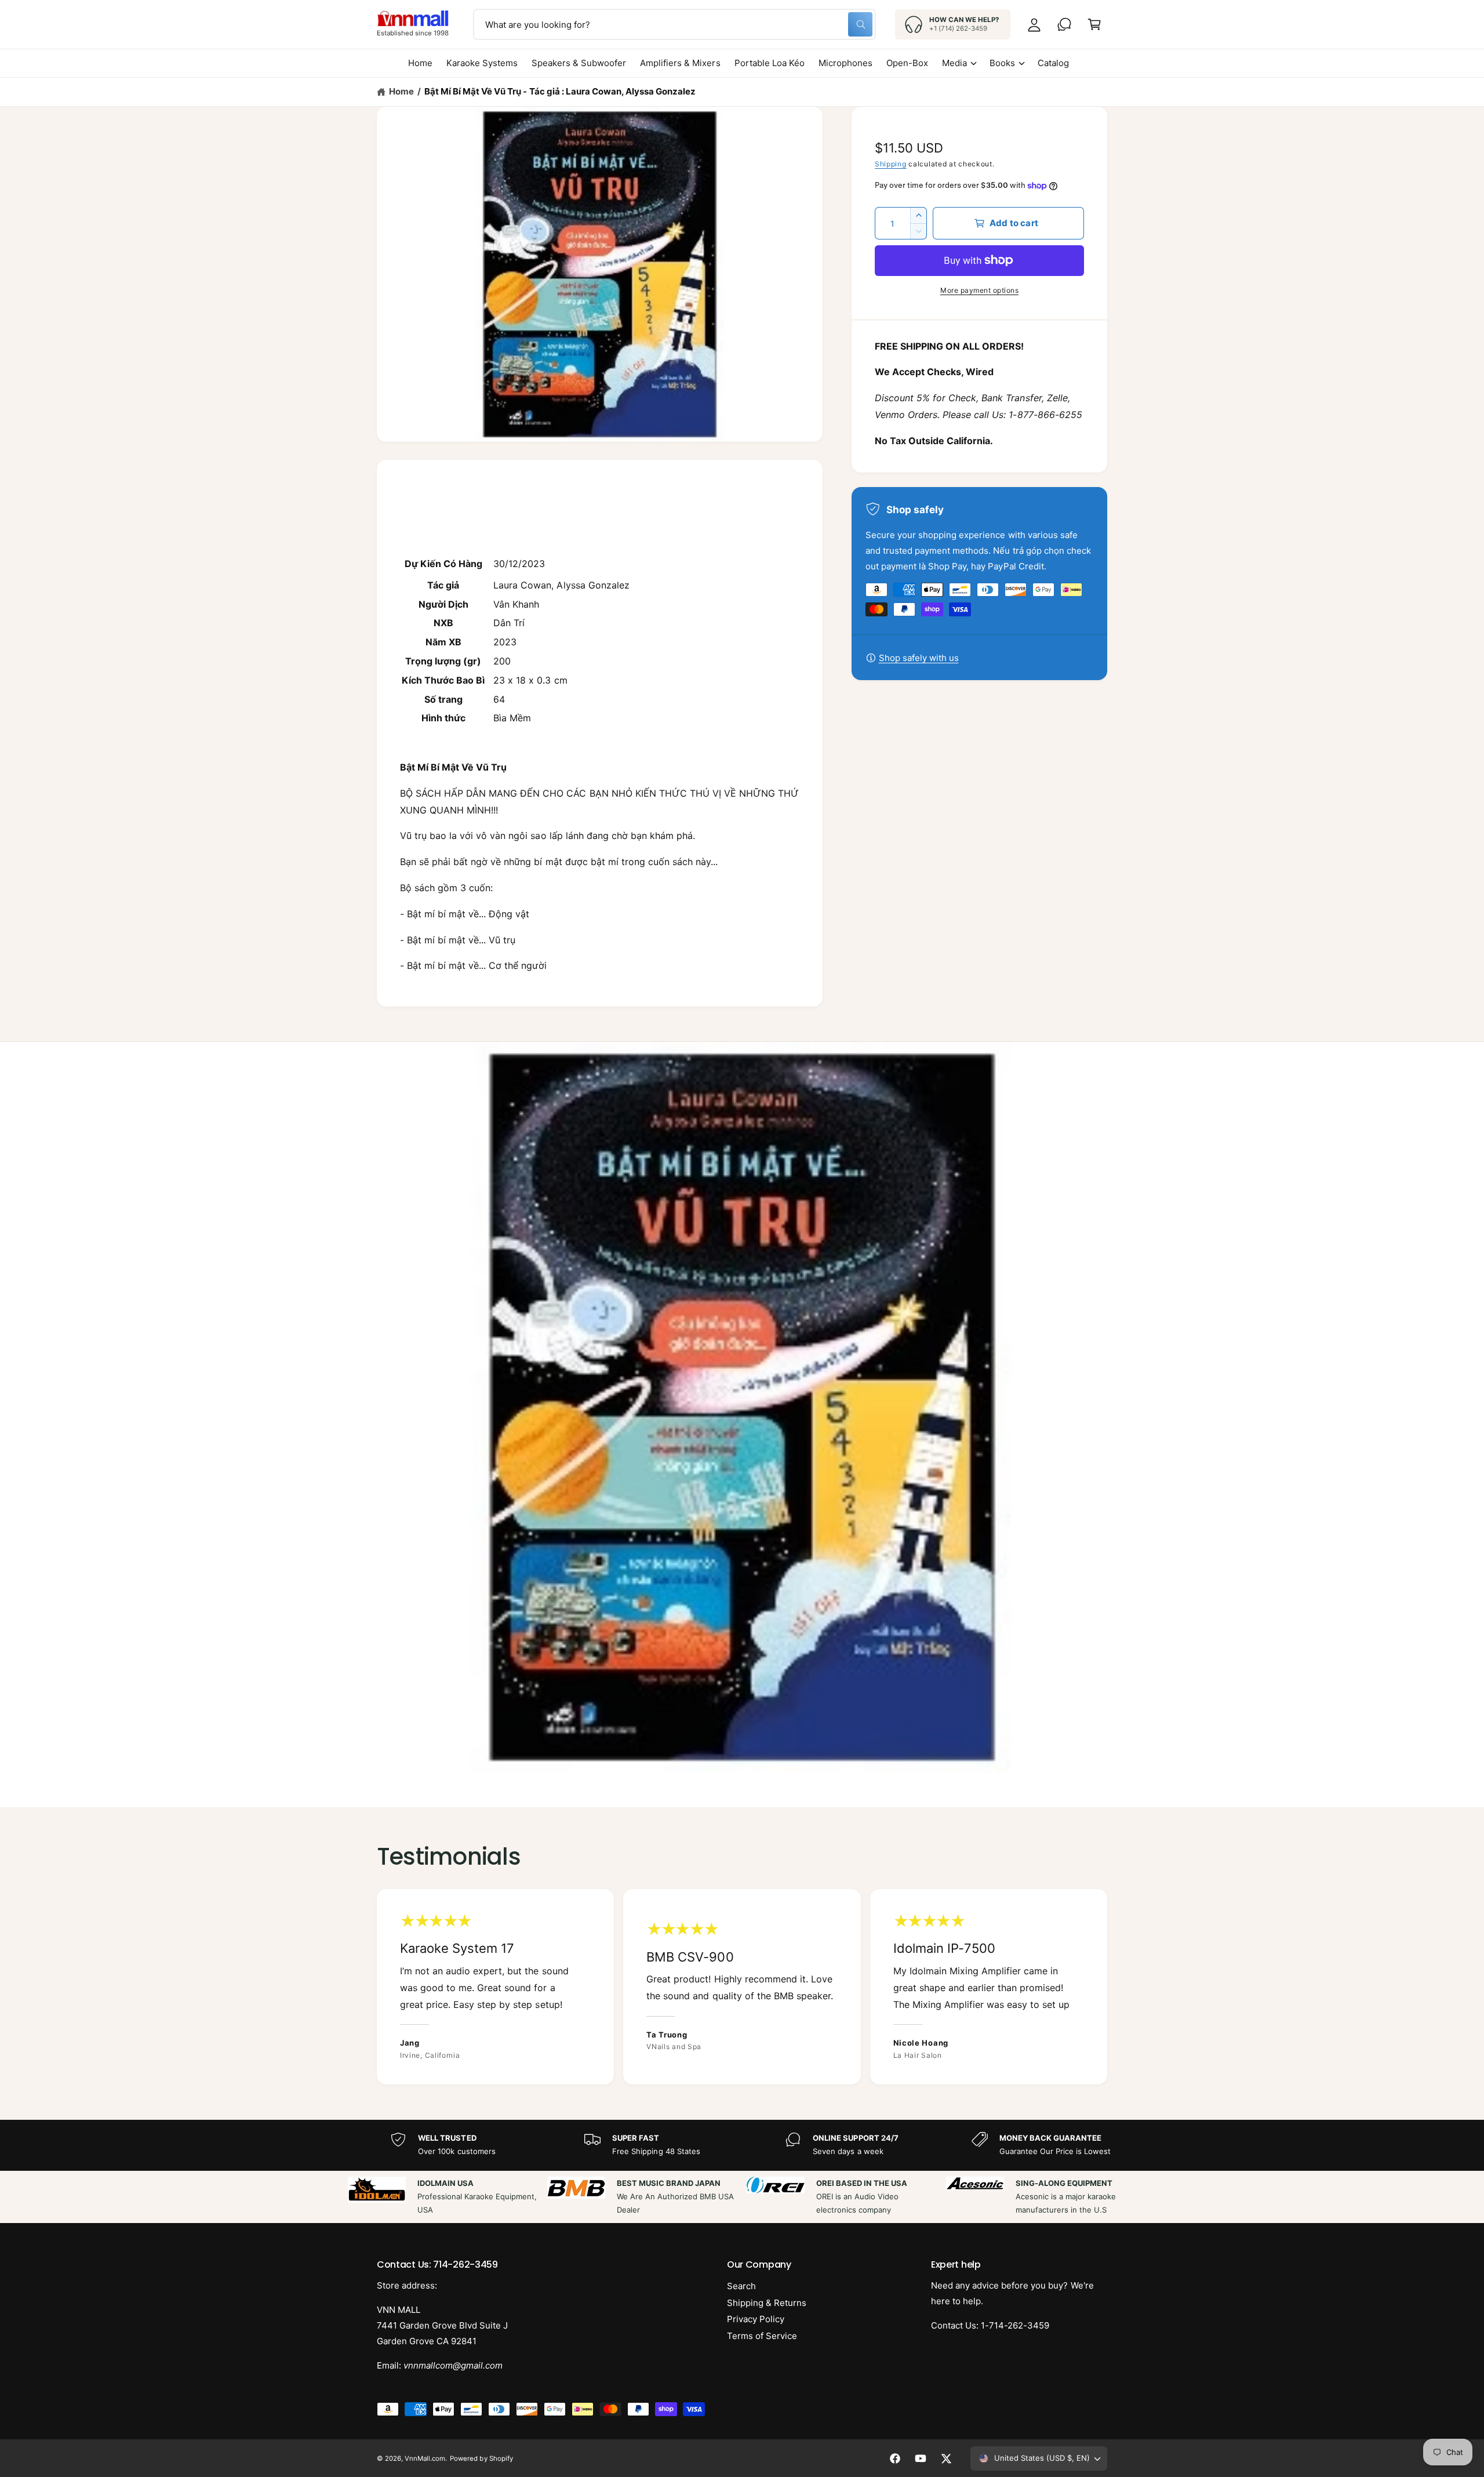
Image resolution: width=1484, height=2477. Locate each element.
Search (741, 2286)
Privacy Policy (756, 2319)
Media (954, 63)
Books (1002, 63)
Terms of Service (762, 2336)
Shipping (891, 164)
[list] (742, 1987)
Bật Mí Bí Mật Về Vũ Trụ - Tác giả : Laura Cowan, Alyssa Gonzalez (560, 91)
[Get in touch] (1064, 24)
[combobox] (674, 24)
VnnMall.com (425, 2458)
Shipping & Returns (767, 2303)
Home (401, 91)
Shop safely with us (919, 658)
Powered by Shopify (481, 2458)
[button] (1094, 24)
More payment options (979, 290)
